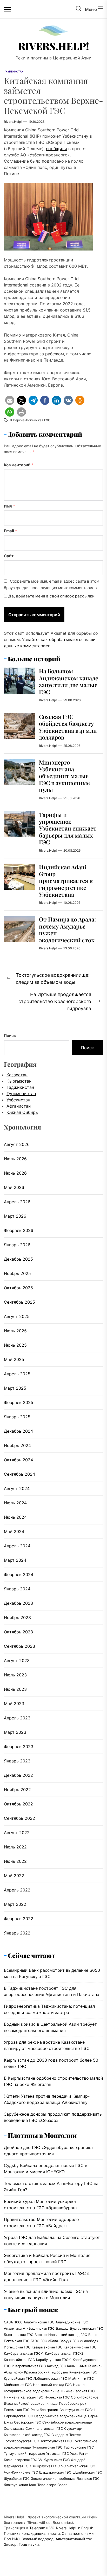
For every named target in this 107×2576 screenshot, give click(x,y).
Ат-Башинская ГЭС (39, 2328)
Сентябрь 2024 (19, 1474)
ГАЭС (35, 2341)
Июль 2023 (15, 1675)
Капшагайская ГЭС (19, 2360)
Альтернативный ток (74, 2539)
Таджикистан (20, 1087)
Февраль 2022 (19, 1919)
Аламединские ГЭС (72, 2322)
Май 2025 (14, 1359)
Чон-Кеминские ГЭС (21, 2472)
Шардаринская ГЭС (55, 2472)
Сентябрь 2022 (19, 1818)
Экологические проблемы (53, 2479)
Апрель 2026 (17, 1202)
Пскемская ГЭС (17, 2410)
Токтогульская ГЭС (56, 2441)
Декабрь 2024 (18, 1431)
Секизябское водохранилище (67, 2422)
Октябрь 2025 (18, 1288)
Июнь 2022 (15, 1861)
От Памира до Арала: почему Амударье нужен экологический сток (67, 929)
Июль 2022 (15, 1847)
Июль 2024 (15, 1503)
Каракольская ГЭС (31, 2366)
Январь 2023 (17, 1761)
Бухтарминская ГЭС (86, 2328)
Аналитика (13, 2328)
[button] (10, 400)
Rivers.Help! (54, 46)
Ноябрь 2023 (17, 1617)
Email (11, 531)
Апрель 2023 (17, 1718)
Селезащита (14, 2428)
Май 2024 (14, 1531)
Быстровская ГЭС (19, 2335)
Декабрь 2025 (18, 1259)
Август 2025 (17, 1316)
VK (52, 2528)
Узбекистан (18, 1100)
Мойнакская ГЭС (18, 2385)
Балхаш (62, 2328)
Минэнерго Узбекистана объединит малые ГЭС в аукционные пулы (64, 776)
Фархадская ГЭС (17, 2466)
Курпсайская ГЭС (18, 2378)
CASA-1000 (13, 2322)
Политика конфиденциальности (32, 2533)
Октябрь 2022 (18, 1804)
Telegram (37, 2528)
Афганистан (19, 1106)
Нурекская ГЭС (57, 2397)
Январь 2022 (17, 1933)
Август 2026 (17, 1144)
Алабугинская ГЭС (39, 2322)
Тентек (75, 2435)
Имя (9, 506)
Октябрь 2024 (18, 1460)
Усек (74, 2453)
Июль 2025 (15, 1331)
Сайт (9, 556)
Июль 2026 (15, 1159)
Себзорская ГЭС (28, 2422)
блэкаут (11, 2485)
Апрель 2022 (17, 1890)
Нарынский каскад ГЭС (52, 2385)
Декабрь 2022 (18, 1775)
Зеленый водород (38, 2539)
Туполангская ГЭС (47, 2447)
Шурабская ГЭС (17, 2479)
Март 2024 (15, 1560)
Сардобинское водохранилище (61, 2416)
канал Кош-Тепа (32, 2485)
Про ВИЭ (12, 2539)
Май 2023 (14, 1704)
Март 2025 (15, 1388)
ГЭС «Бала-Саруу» (56, 2341)
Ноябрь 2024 (17, 1445)
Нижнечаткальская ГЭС (24, 2397)
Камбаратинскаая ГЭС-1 (24, 2353)
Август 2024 (17, 1488)
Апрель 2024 (17, 1546)
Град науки (29, 2544)
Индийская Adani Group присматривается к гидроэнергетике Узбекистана (66, 881)
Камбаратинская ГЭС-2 (64, 2353)
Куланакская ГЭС (83, 2372)
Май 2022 (14, 1876)
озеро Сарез (57, 2485)
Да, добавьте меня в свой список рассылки (51, 596)
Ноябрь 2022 (17, 1790)
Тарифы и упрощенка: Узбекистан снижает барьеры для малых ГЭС (68, 828)
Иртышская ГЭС (17, 2347)
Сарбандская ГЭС (18, 2416)
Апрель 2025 (17, 1374)
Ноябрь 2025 (17, 1273)
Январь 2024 (17, 1589)
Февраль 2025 (19, 1402)
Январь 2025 (17, 1417)
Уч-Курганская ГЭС (54, 2460)
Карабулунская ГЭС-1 (54, 2360)
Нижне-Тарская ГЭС (78, 2391)
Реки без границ (44, 2410)
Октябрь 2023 (18, 1632)
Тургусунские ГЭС (79, 2447)
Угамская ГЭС (58, 2453)
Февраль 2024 (19, 1574)
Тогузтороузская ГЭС (21, 2441)
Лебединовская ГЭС (50, 2378)
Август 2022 (17, 1833)
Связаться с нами (78, 2533)
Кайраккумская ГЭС (80, 2347)
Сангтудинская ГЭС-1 (77, 2410)
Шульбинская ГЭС (87, 2472)
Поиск (10, 1036)
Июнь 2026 (15, 1173)
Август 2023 (17, 1661)
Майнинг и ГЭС (81, 2378)
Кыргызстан (19, 1081)
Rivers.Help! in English (75, 2528)
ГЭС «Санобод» (85, 2341)
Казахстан (17, 1075)
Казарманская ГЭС (47, 2347)
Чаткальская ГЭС (81, 2466)
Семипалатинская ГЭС (44, 2428)
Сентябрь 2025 (19, 1302)
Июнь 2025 (15, 1345)
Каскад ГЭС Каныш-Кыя (67, 2366)
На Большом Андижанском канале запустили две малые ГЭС (69, 681)
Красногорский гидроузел (46, 2372)
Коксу (18, 2372)
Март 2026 (15, 1216)
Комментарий (19, 465)
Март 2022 (15, 1904)
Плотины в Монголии (42, 2135)
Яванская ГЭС (88, 2479)
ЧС (63, 2466)
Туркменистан (21, 1094)
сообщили (56, 149)
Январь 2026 (17, 1245)
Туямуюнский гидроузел (24, 2453)
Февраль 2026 (19, 1230)
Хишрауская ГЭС (46, 2466)
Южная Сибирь (22, 1112)
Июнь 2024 (15, 1517)
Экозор (10, 2544)
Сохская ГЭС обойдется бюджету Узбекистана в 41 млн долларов (68, 727)
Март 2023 (15, 1732)
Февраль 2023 (19, 1747)
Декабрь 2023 (18, 1603)
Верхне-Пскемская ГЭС (32, 420)
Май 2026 (14, 1187)
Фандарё (78, 2460)
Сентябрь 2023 (19, 1646)
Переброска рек (73, 2403)
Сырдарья (60, 2435)
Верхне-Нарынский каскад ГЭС (61, 2335)
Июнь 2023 (15, 1689)
